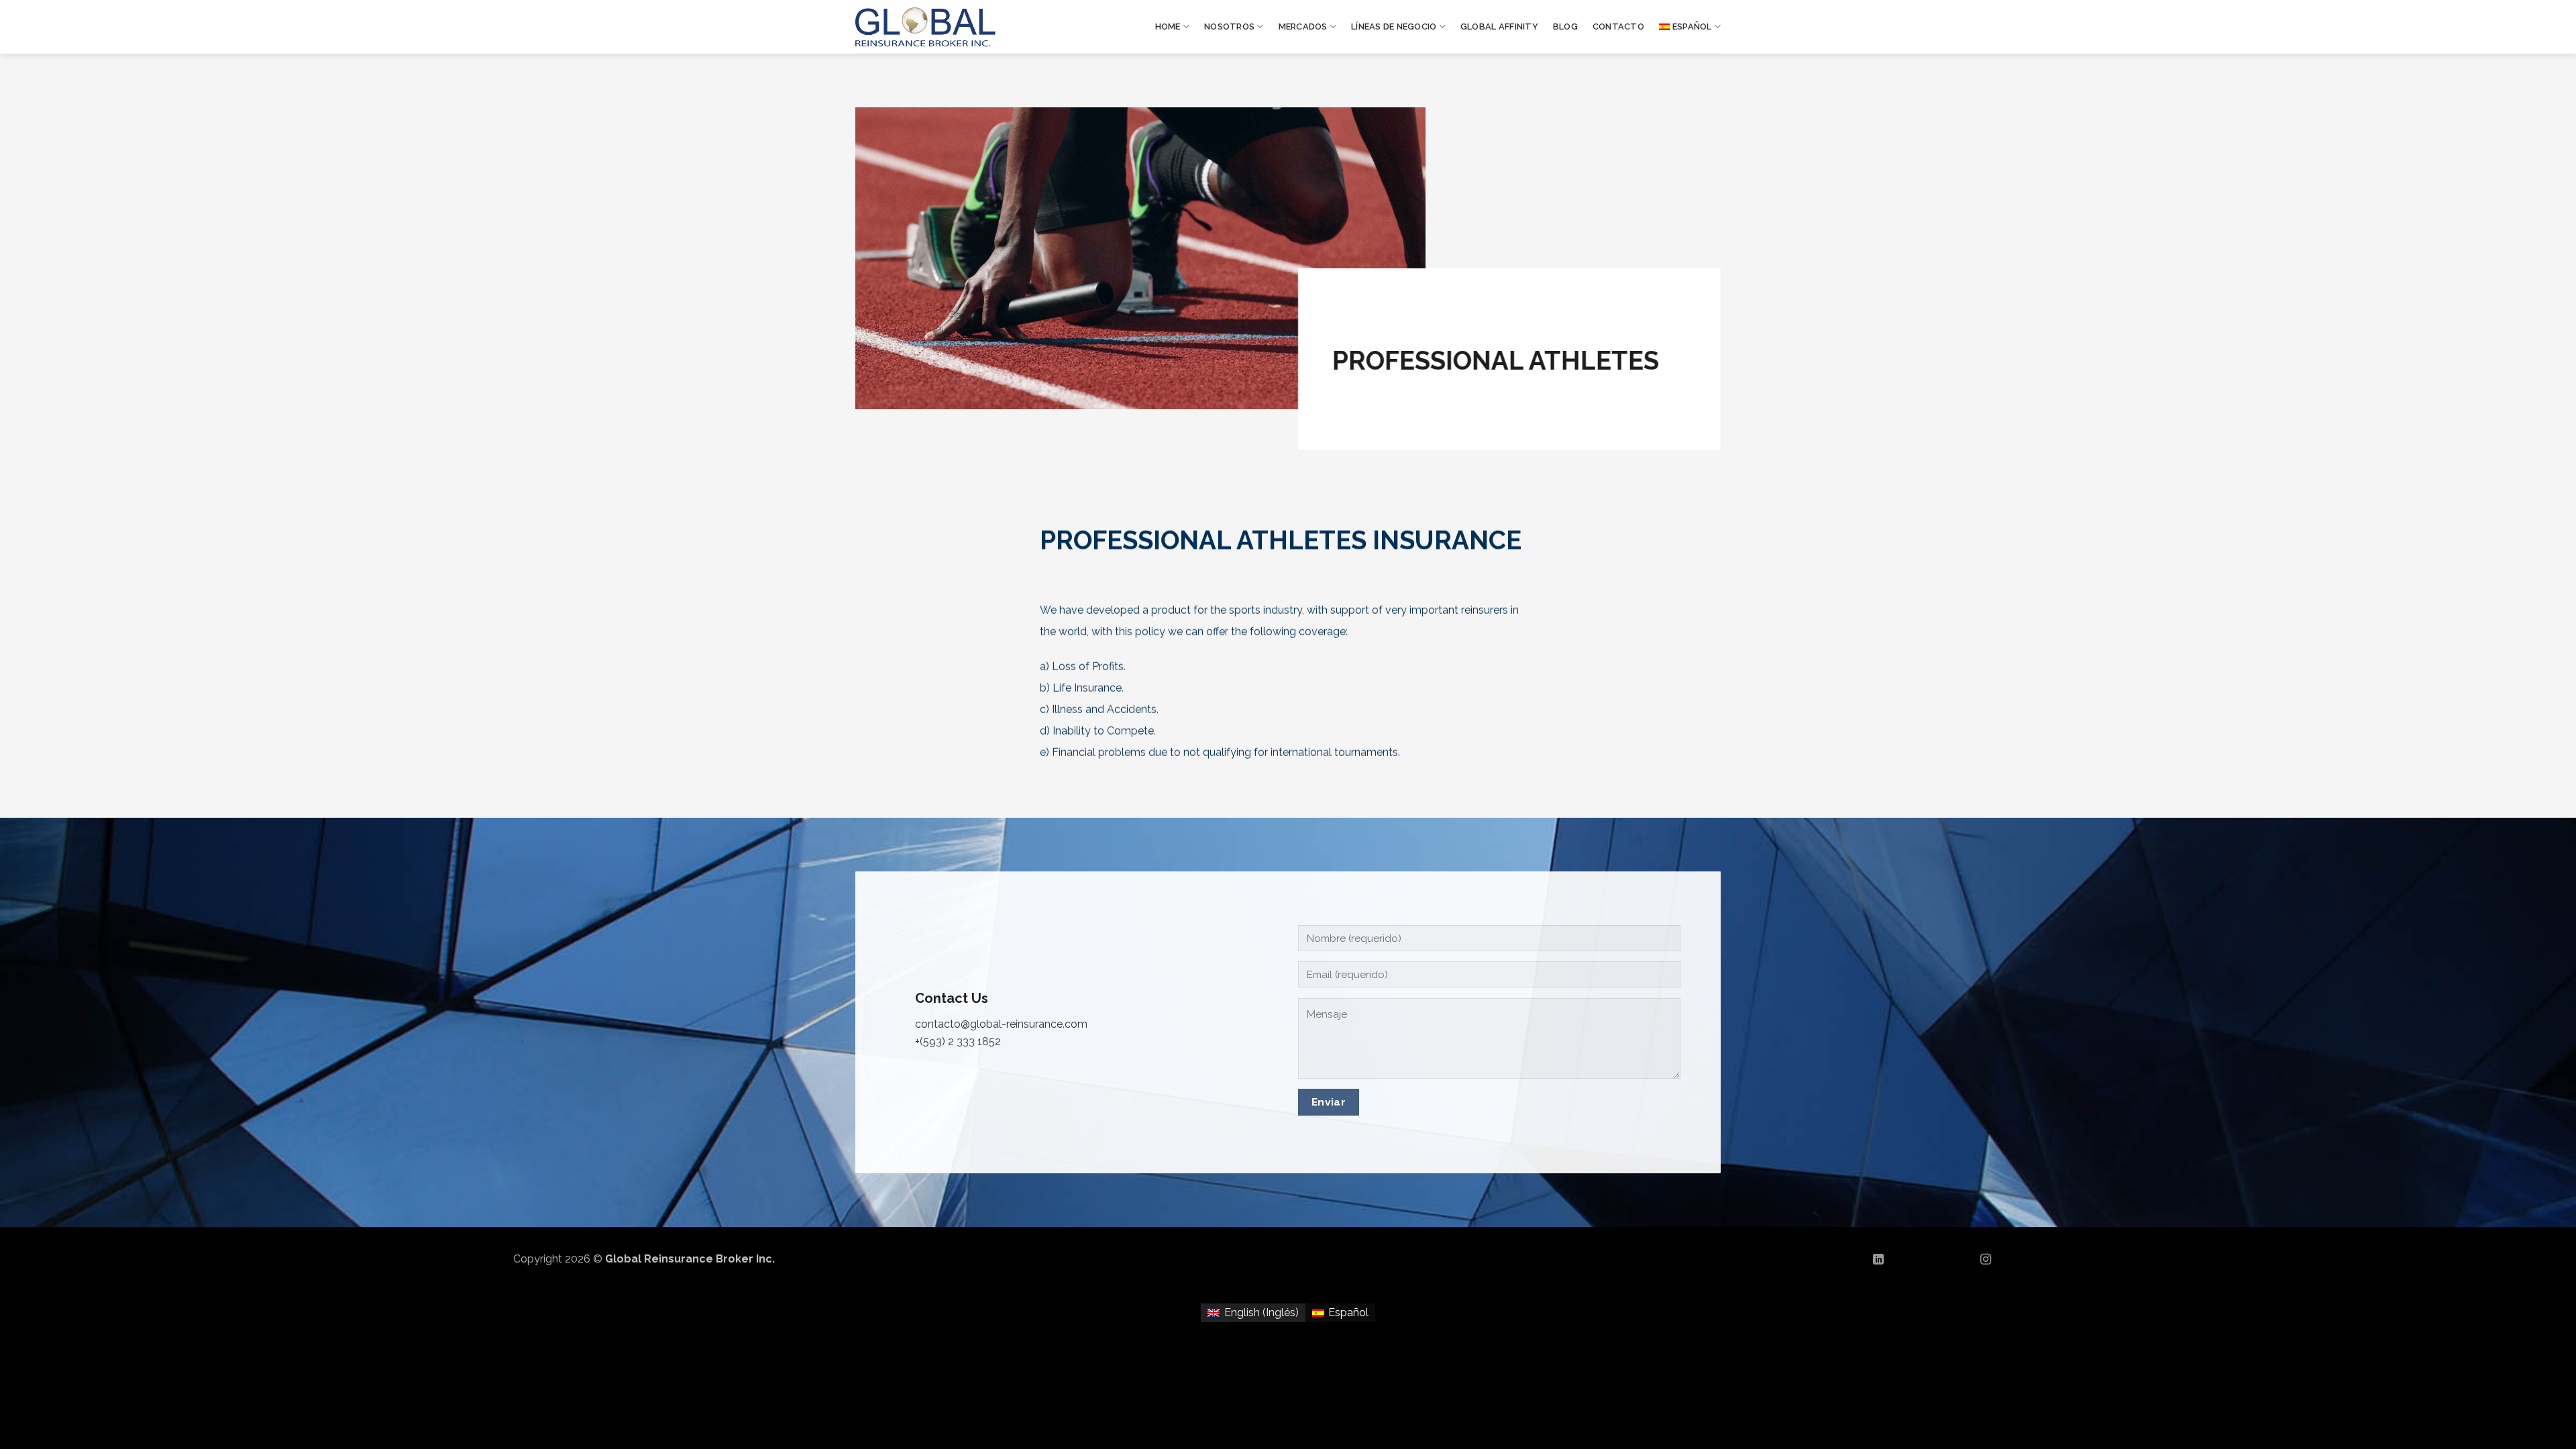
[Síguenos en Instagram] (1986, 1260)
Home (1168, 26)
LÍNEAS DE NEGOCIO (1394, 26)
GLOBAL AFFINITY (1499, 26)
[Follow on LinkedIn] (1878, 1260)
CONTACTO (1618, 26)
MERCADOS (1303, 26)
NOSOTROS (1229, 26)
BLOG (1565, 26)
